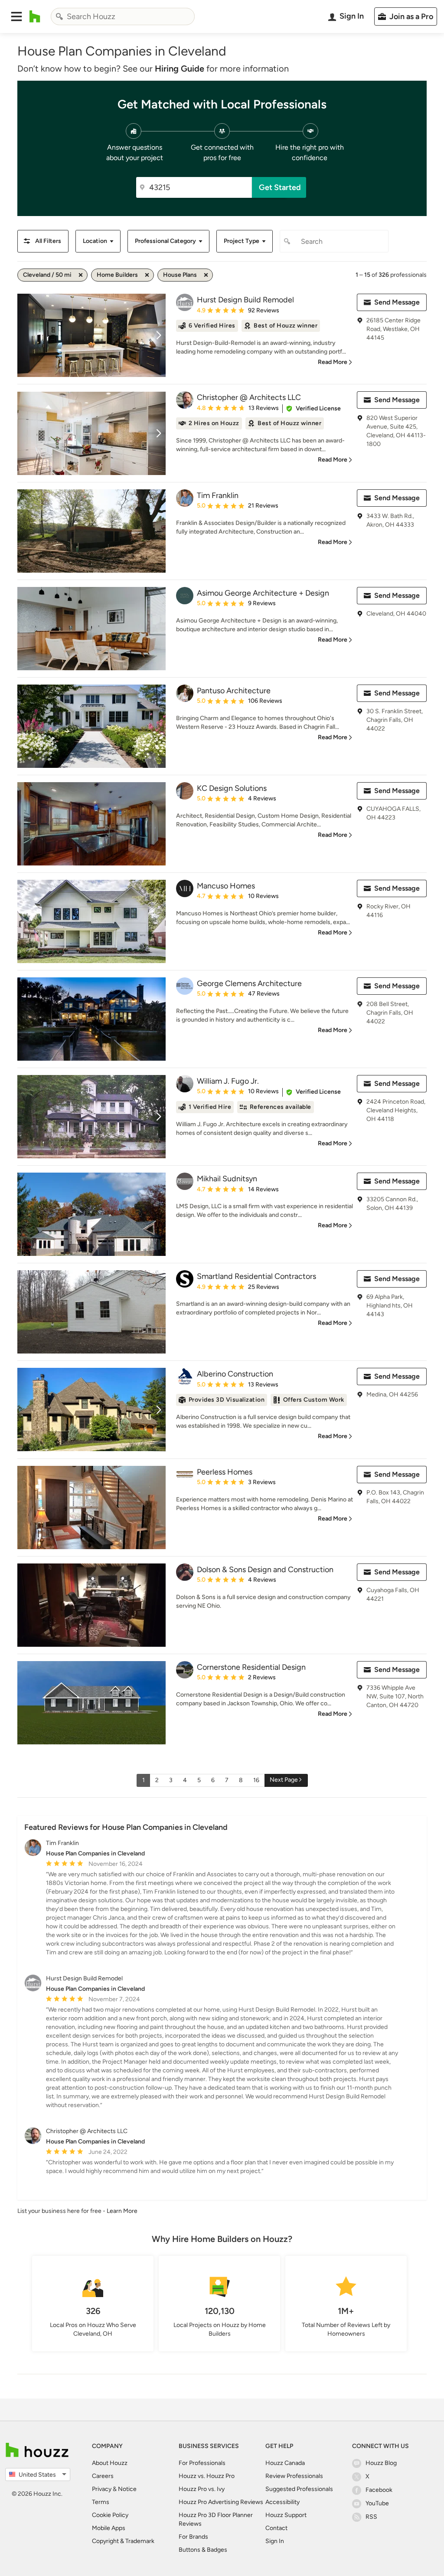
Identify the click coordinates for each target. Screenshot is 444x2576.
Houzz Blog (381, 2463)
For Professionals (202, 2463)
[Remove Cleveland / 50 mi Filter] (81, 275)
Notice (127, 2489)
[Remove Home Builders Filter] (147, 275)
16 (256, 1780)
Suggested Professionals (299, 2489)
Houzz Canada (285, 2463)
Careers (103, 2476)
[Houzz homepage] (35, 16)
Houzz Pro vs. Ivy (202, 2489)
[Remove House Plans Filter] (206, 275)
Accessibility (282, 2502)
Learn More (122, 2211)
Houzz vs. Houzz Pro (207, 2476)
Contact (276, 2528)
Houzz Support (286, 2515)
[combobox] (123, 16)
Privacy (102, 2489)
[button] (16, 16)
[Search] (59, 16)
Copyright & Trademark (123, 2541)
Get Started (280, 187)
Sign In (275, 2541)
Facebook (379, 2490)
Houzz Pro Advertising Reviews (221, 2502)
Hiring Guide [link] (180, 69)
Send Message (397, 302)
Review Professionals (294, 2476)
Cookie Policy (110, 2515)
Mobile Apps (109, 2528)
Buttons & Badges (203, 2550)
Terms (101, 2502)
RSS (371, 2517)
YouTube (377, 2503)
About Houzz (110, 2463)
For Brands (193, 2537)
